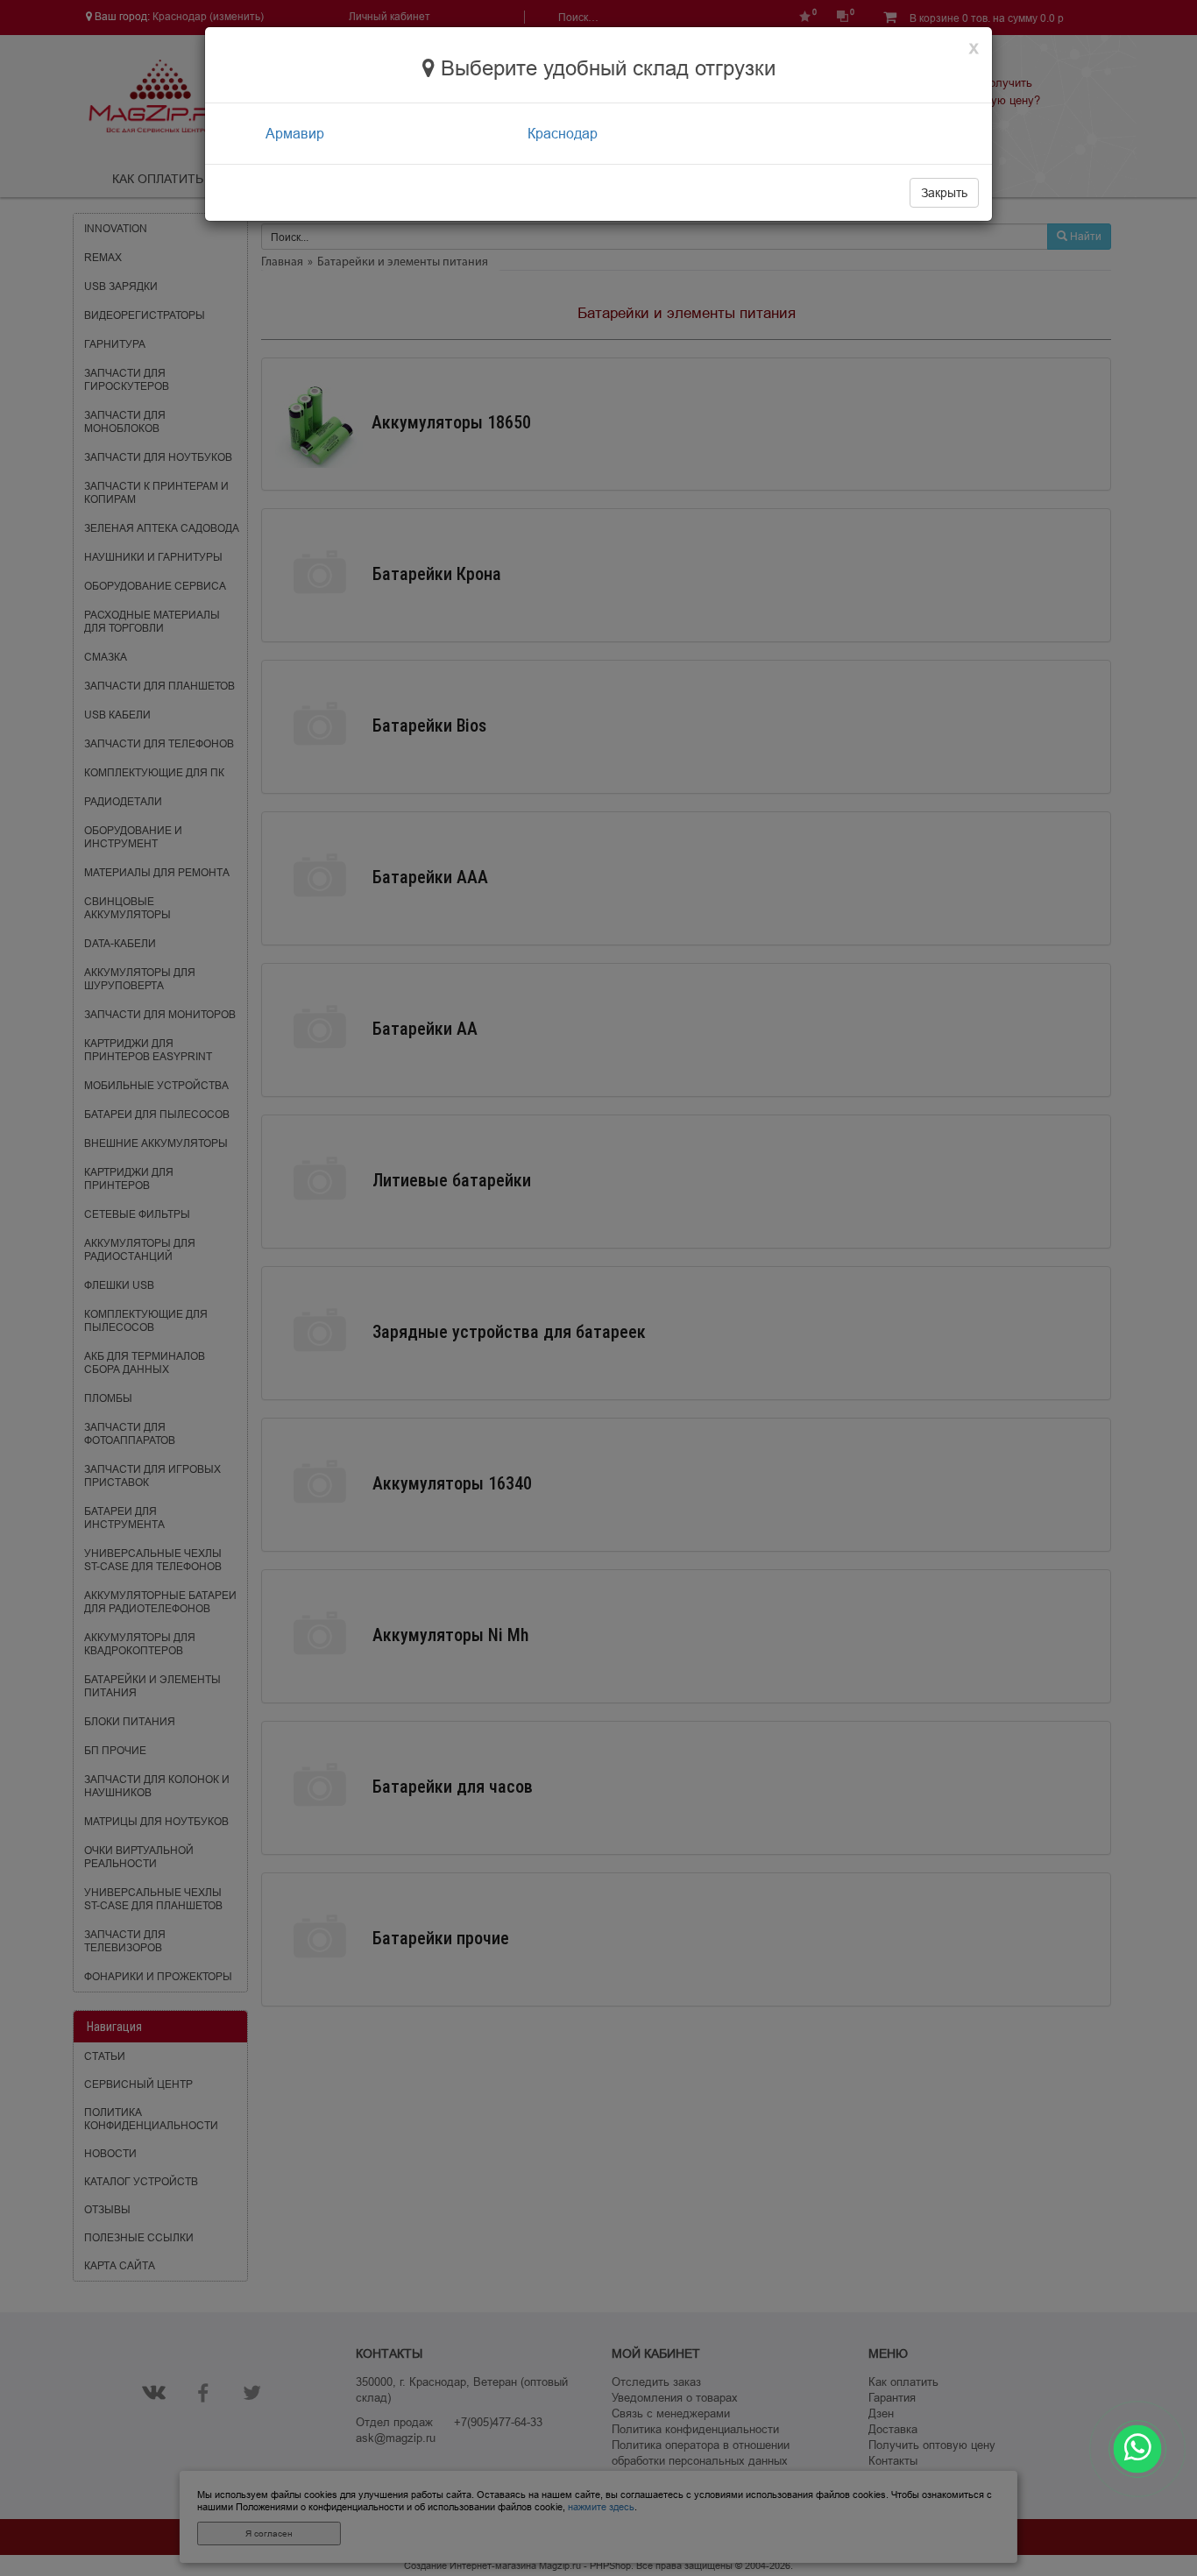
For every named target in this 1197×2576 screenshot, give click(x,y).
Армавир (295, 133)
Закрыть (944, 193)
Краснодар (563, 133)
